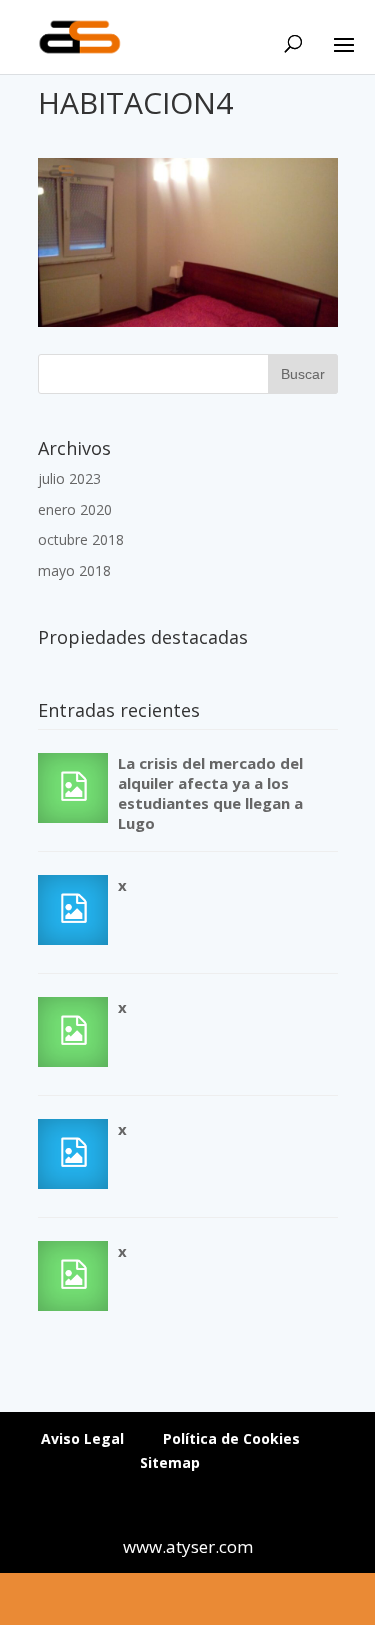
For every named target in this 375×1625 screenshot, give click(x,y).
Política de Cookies (231, 1438)
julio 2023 (69, 478)
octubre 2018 (81, 539)
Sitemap (170, 1462)
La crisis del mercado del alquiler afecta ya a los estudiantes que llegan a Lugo (210, 793)
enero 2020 (75, 509)
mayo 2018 (74, 570)
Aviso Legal (82, 1438)
